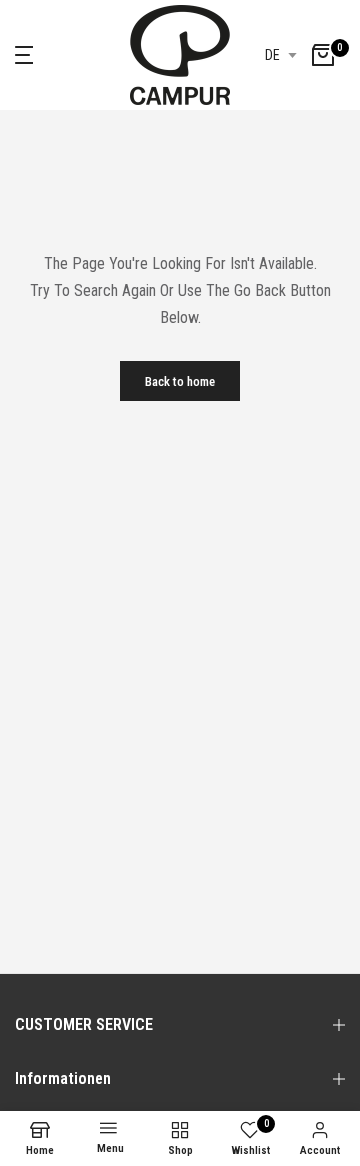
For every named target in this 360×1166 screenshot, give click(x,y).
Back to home (180, 381)
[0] (323, 55)
